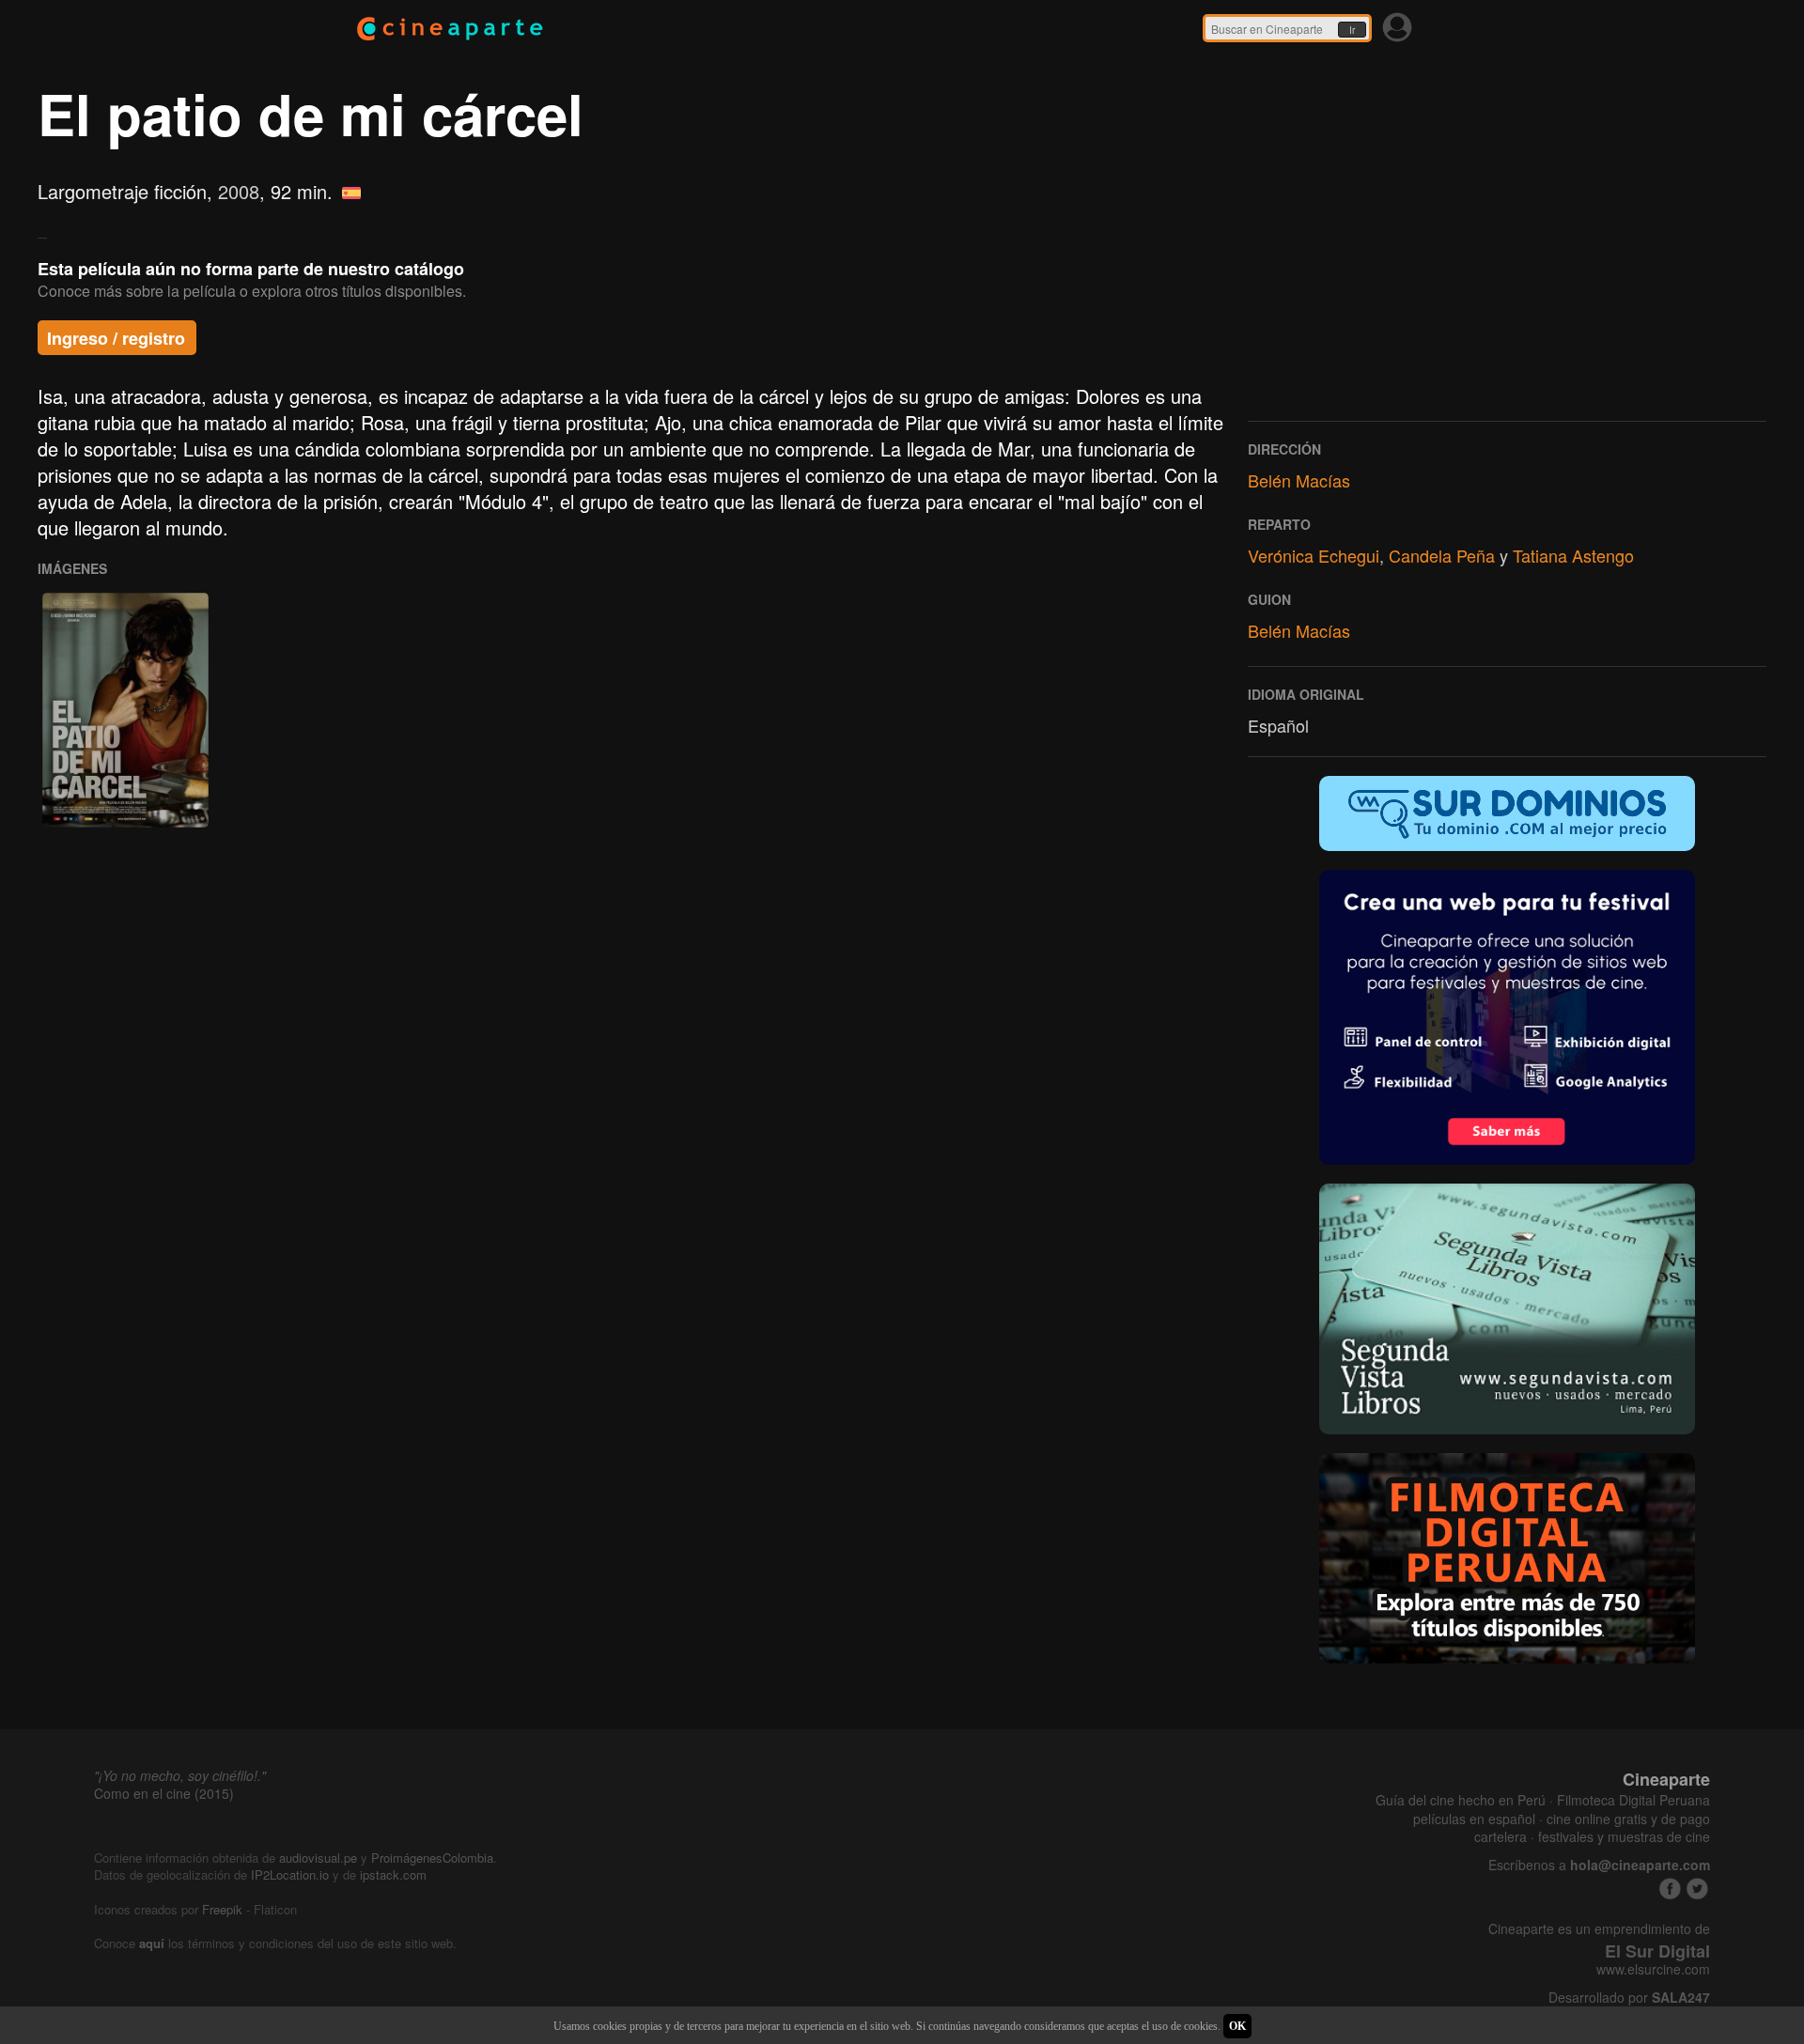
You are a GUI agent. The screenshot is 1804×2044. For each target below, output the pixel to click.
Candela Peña (1442, 555)
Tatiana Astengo (1573, 555)
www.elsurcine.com (1653, 1969)
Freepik (222, 1909)
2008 (239, 191)
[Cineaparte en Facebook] (1670, 1889)
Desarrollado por (1629, 1998)
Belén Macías (1299, 480)
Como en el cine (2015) (164, 1793)
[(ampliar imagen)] (125, 710)
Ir (1352, 30)
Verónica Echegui (1314, 555)
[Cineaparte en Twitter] (1697, 1889)
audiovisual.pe (318, 1858)
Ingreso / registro (116, 338)
